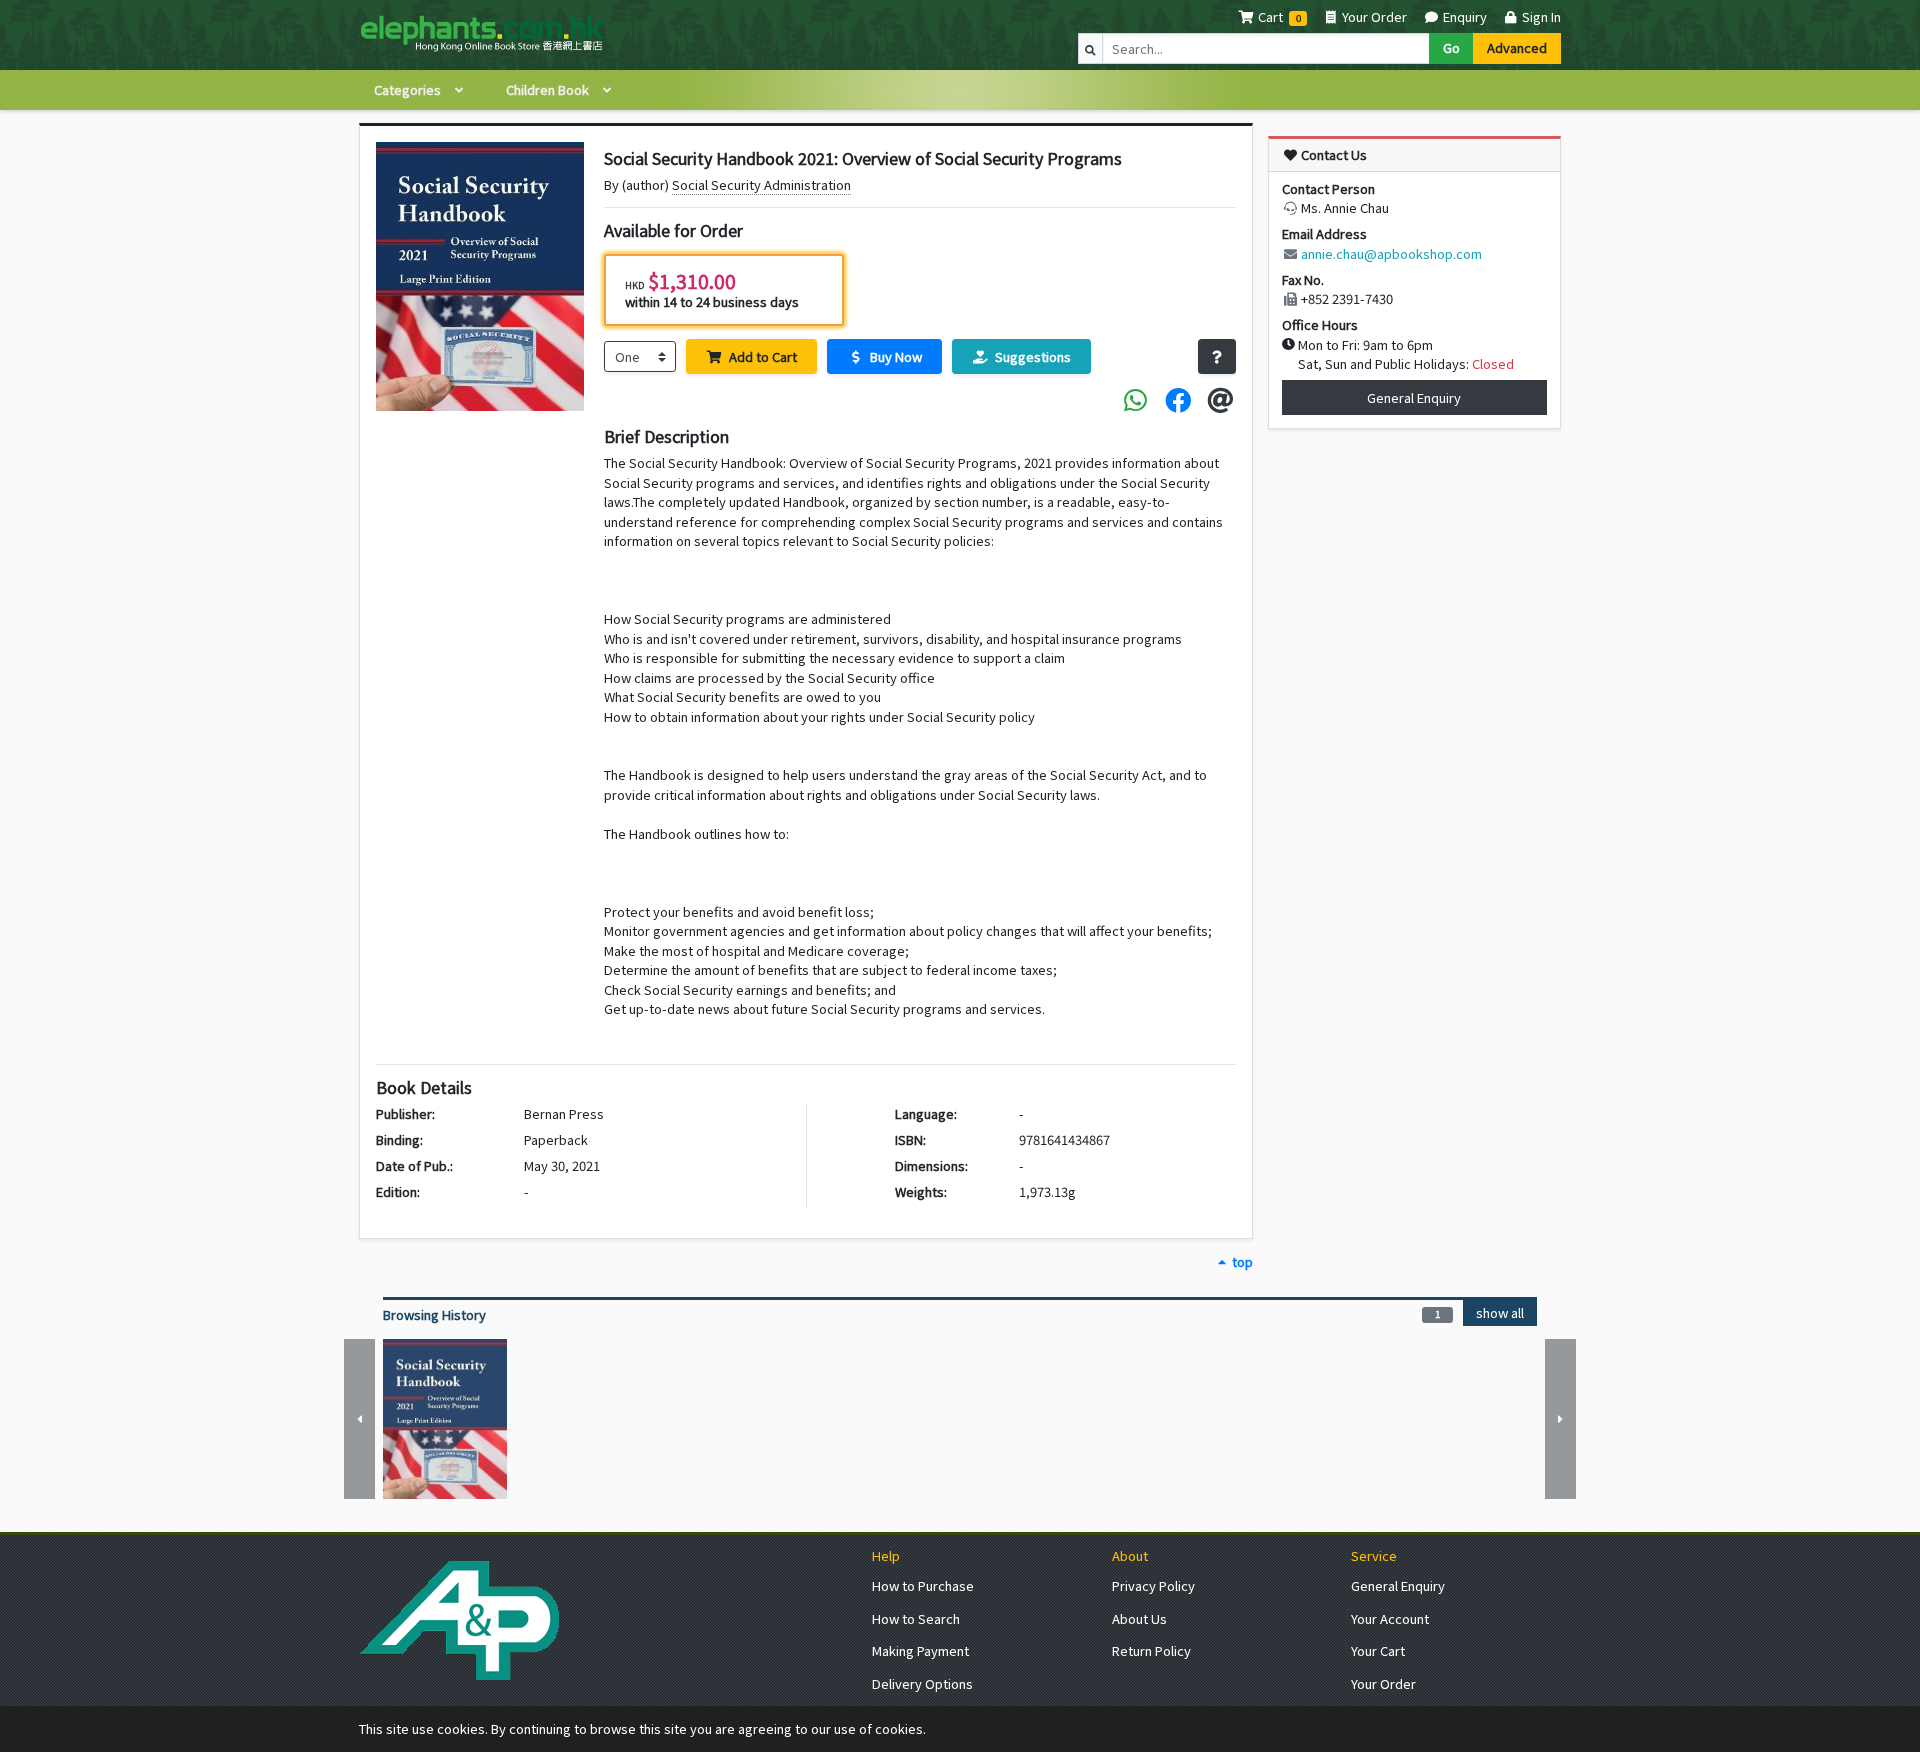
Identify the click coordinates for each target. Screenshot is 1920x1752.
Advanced (1517, 47)
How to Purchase (923, 1585)
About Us (1139, 1618)
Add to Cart (761, 356)
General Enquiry (1414, 397)
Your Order (1373, 16)
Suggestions (1031, 356)
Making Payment (920, 1650)
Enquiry (1463, 16)
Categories (409, 89)
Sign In (1540, 16)
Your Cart (1378, 1650)
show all (1500, 1312)
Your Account (1390, 1618)
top (1241, 1261)
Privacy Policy (1153, 1585)
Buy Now (894, 356)
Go (1451, 47)
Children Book (549, 89)
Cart (1270, 16)
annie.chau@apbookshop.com (1391, 253)
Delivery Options (922, 1683)
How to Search (916, 1618)
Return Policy (1151, 1650)
